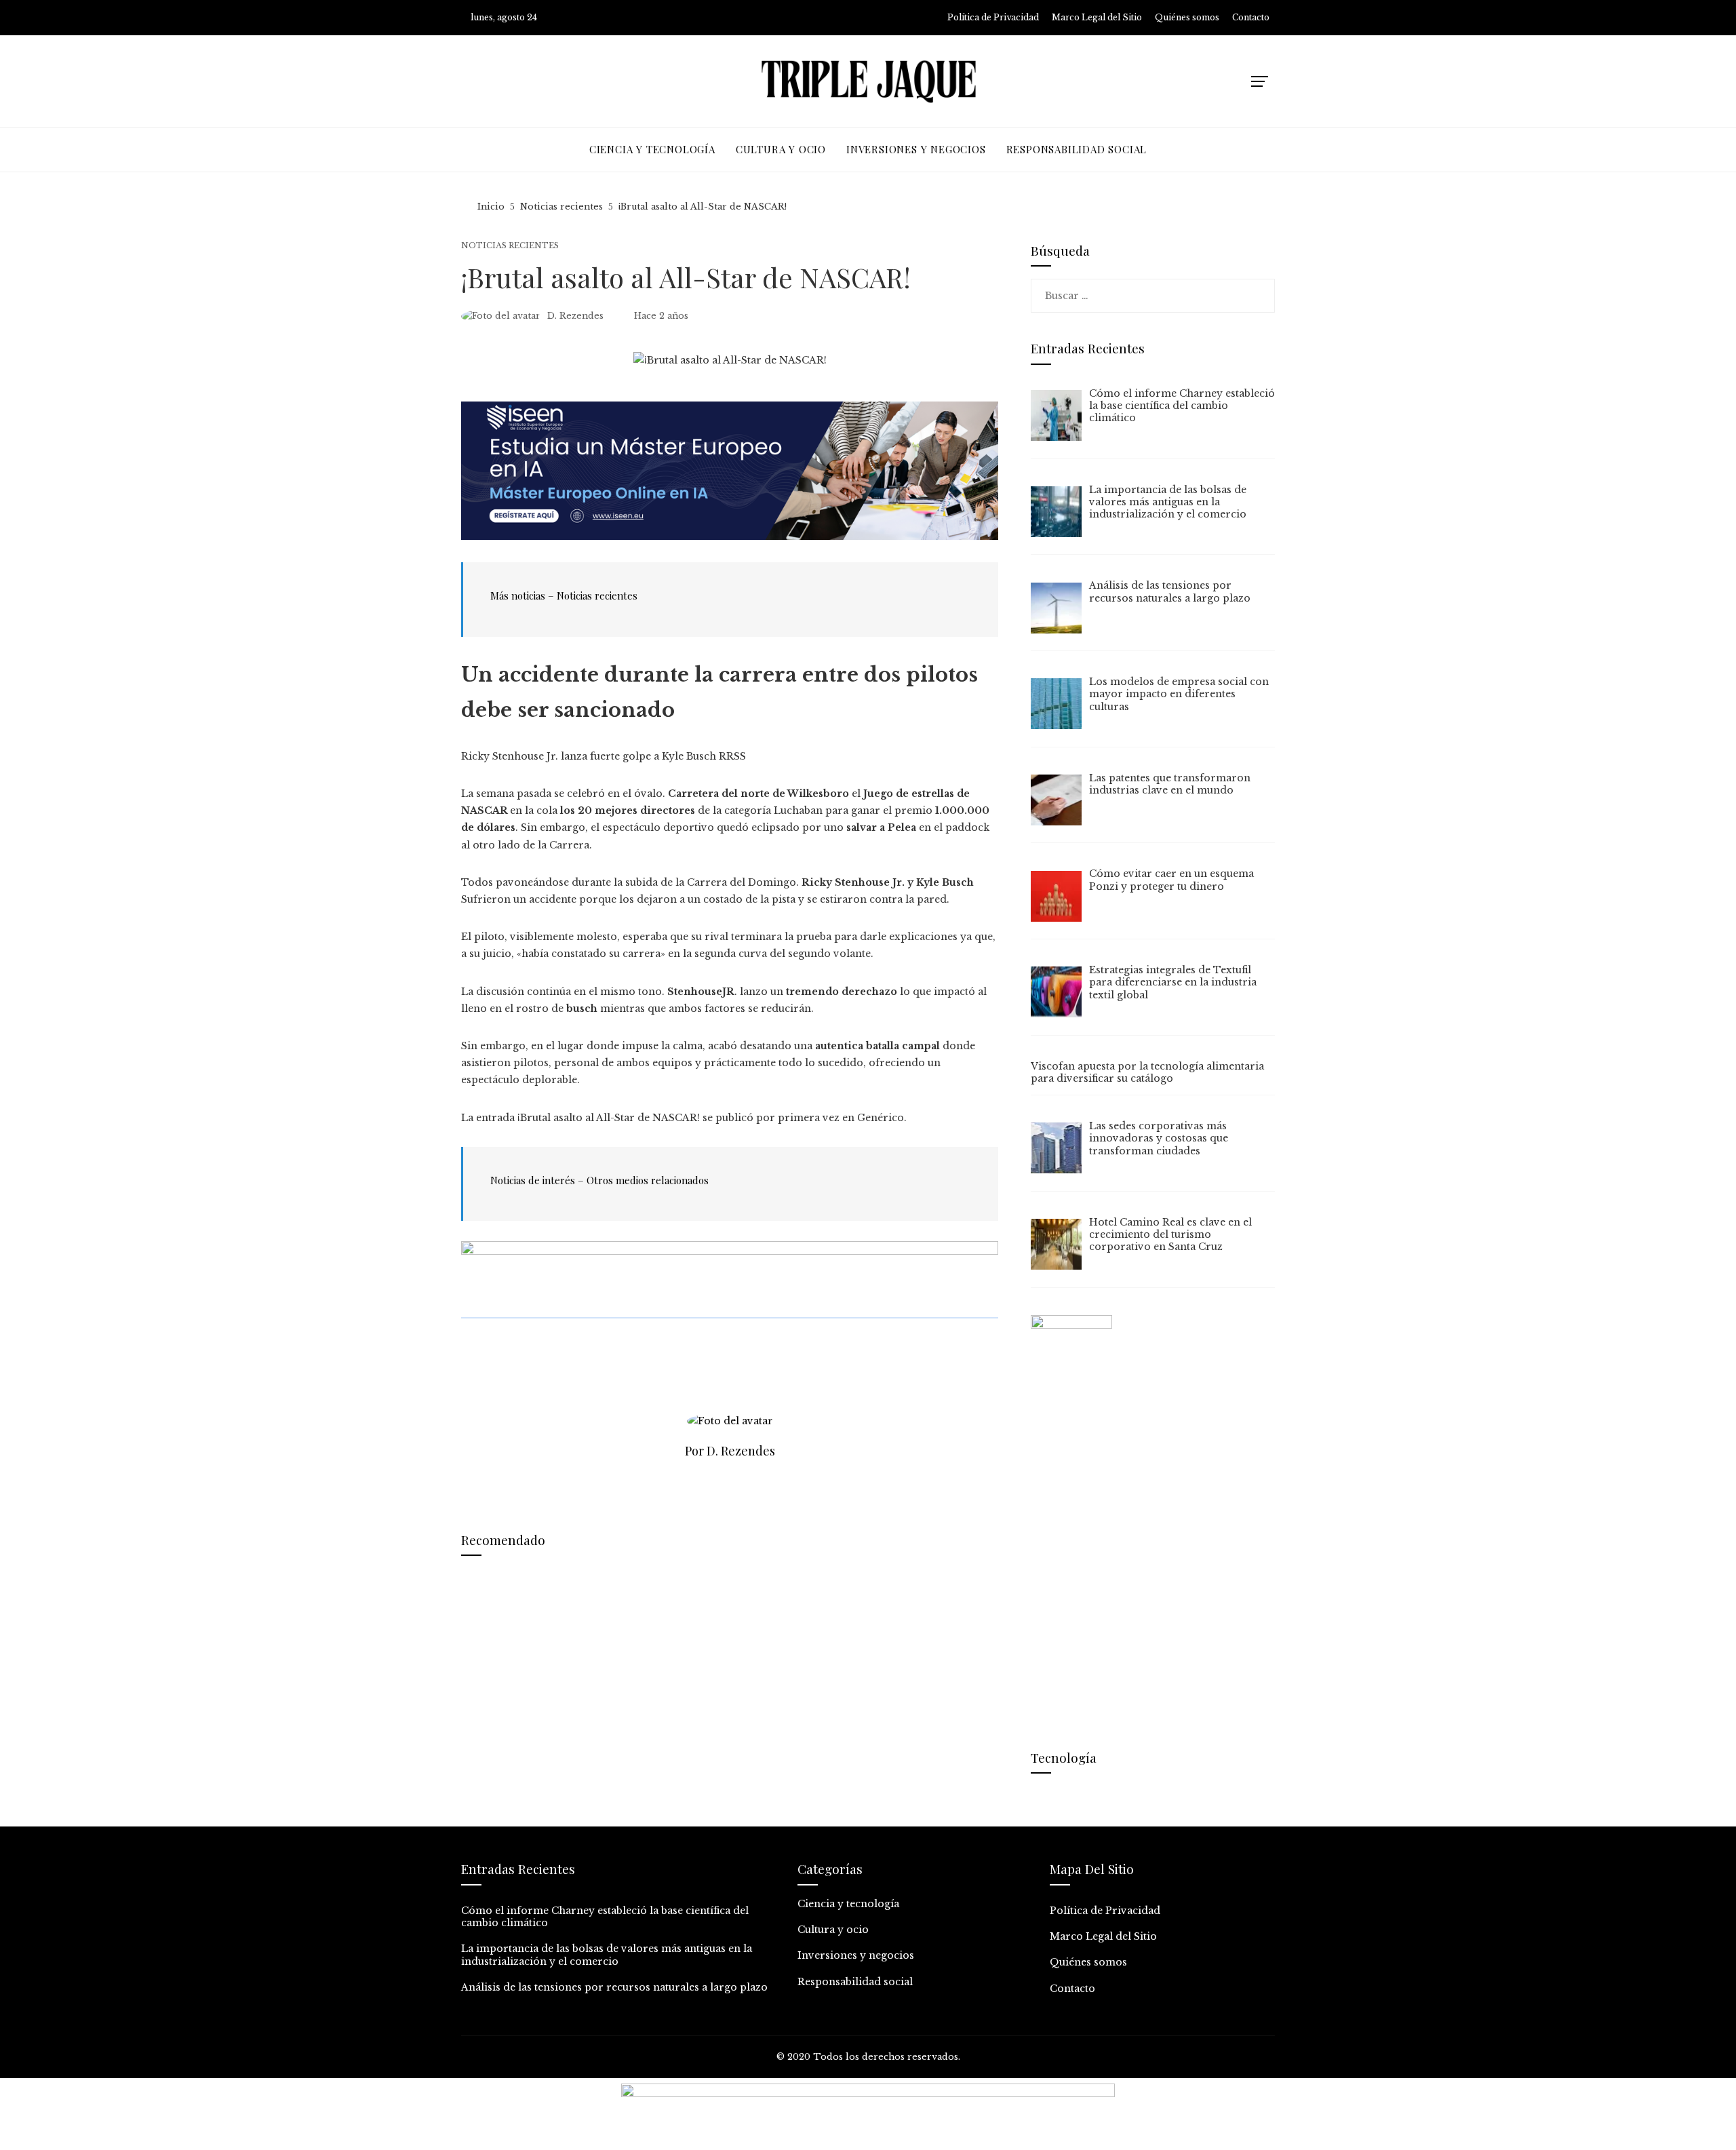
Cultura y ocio (833, 1930)
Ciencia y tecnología (848, 1904)
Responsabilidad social (855, 1982)
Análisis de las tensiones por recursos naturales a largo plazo (614, 1987)
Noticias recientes (510, 246)
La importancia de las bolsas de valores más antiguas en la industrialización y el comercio (607, 1955)
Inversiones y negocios (856, 1955)
